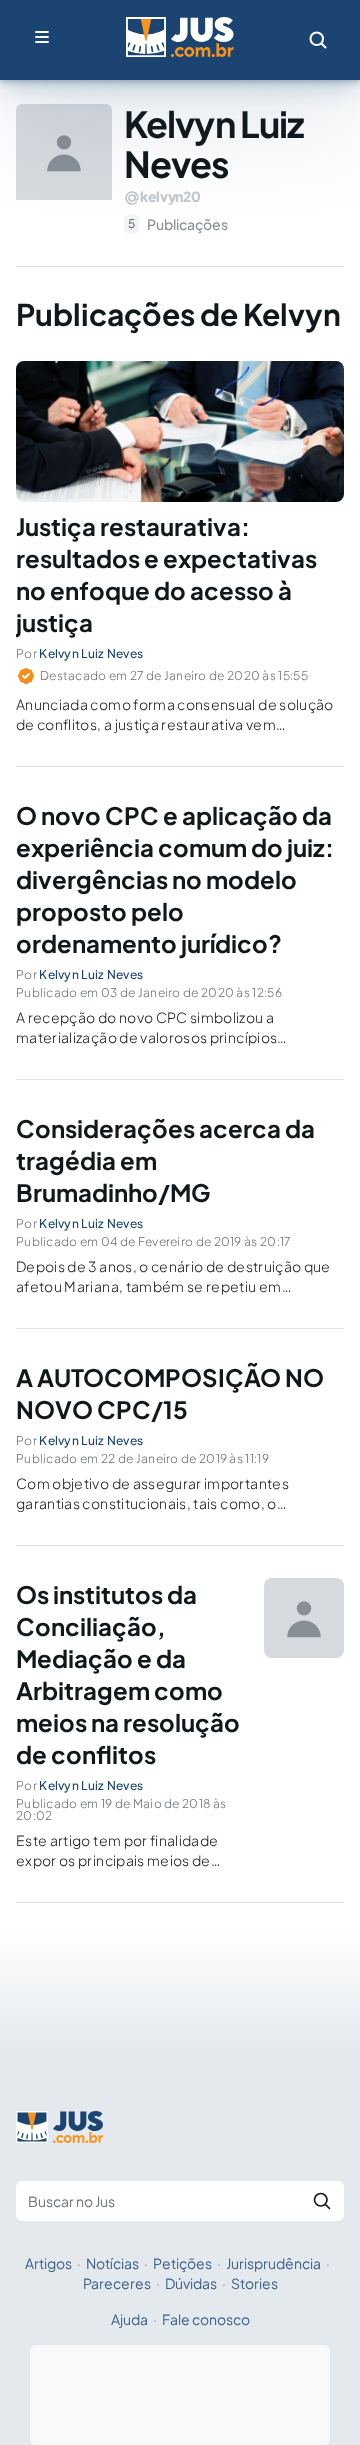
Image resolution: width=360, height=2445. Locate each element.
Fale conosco (206, 2319)
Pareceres (117, 2283)
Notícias (112, 2263)
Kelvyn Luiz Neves (91, 653)
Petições (182, 2263)
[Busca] (318, 40)
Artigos (48, 2263)
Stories (254, 2283)
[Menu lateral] (42, 37)
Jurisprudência (273, 2263)
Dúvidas (191, 2283)
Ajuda (129, 2319)
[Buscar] (322, 2201)
